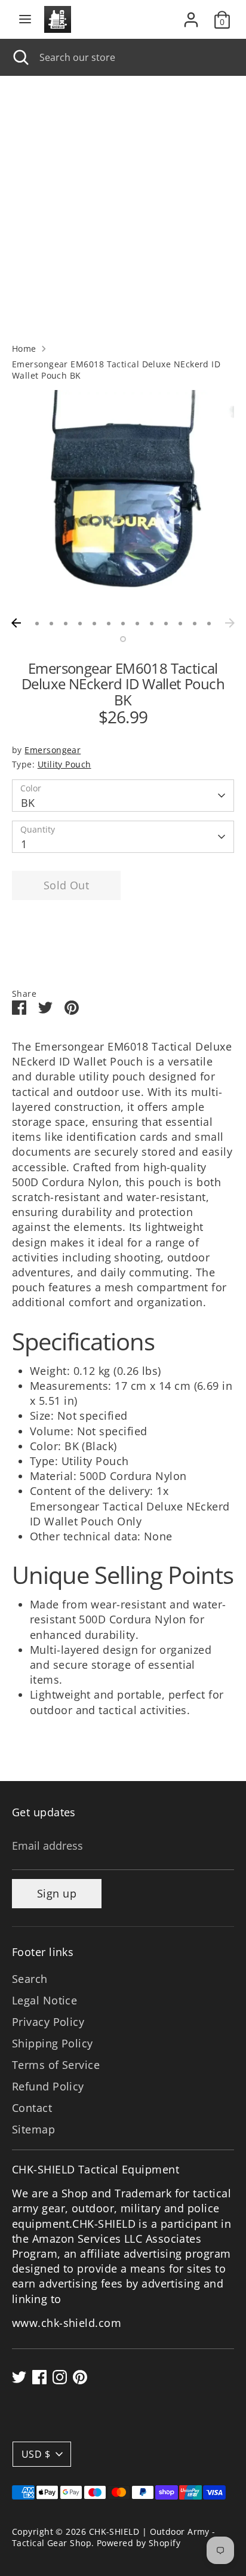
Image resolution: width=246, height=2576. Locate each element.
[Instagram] (60, 2377)
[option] (123, 501)
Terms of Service (56, 2065)
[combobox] (134, 57)
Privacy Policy (48, 2022)
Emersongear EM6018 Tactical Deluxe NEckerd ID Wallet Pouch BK (116, 370)
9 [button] (152, 624)
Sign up (57, 1893)
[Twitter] (19, 2377)
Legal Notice (44, 2000)
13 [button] (209, 624)
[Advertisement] (123, 205)
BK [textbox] (28, 803)
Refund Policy (48, 2086)
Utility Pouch (64, 764)
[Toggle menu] (25, 19)
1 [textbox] (24, 844)
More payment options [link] (66, 952)
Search (30, 1979)
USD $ (36, 2454)
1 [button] (37, 624)
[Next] (230, 623)
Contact (32, 2108)
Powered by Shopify (139, 2543)
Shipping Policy (53, 2043)
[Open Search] (20, 57)
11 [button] (180, 624)
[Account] (191, 15)
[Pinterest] (80, 2377)
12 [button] (195, 624)
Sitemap (33, 2129)
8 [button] (137, 624)
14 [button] (123, 639)
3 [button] (66, 624)
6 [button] (109, 624)
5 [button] (94, 624)
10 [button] (166, 624)
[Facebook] (39, 2377)
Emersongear (53, 750)
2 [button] (51, 624)
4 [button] (80, 624)
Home (24, 349)
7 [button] (123, 624)
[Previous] (16, 623)
